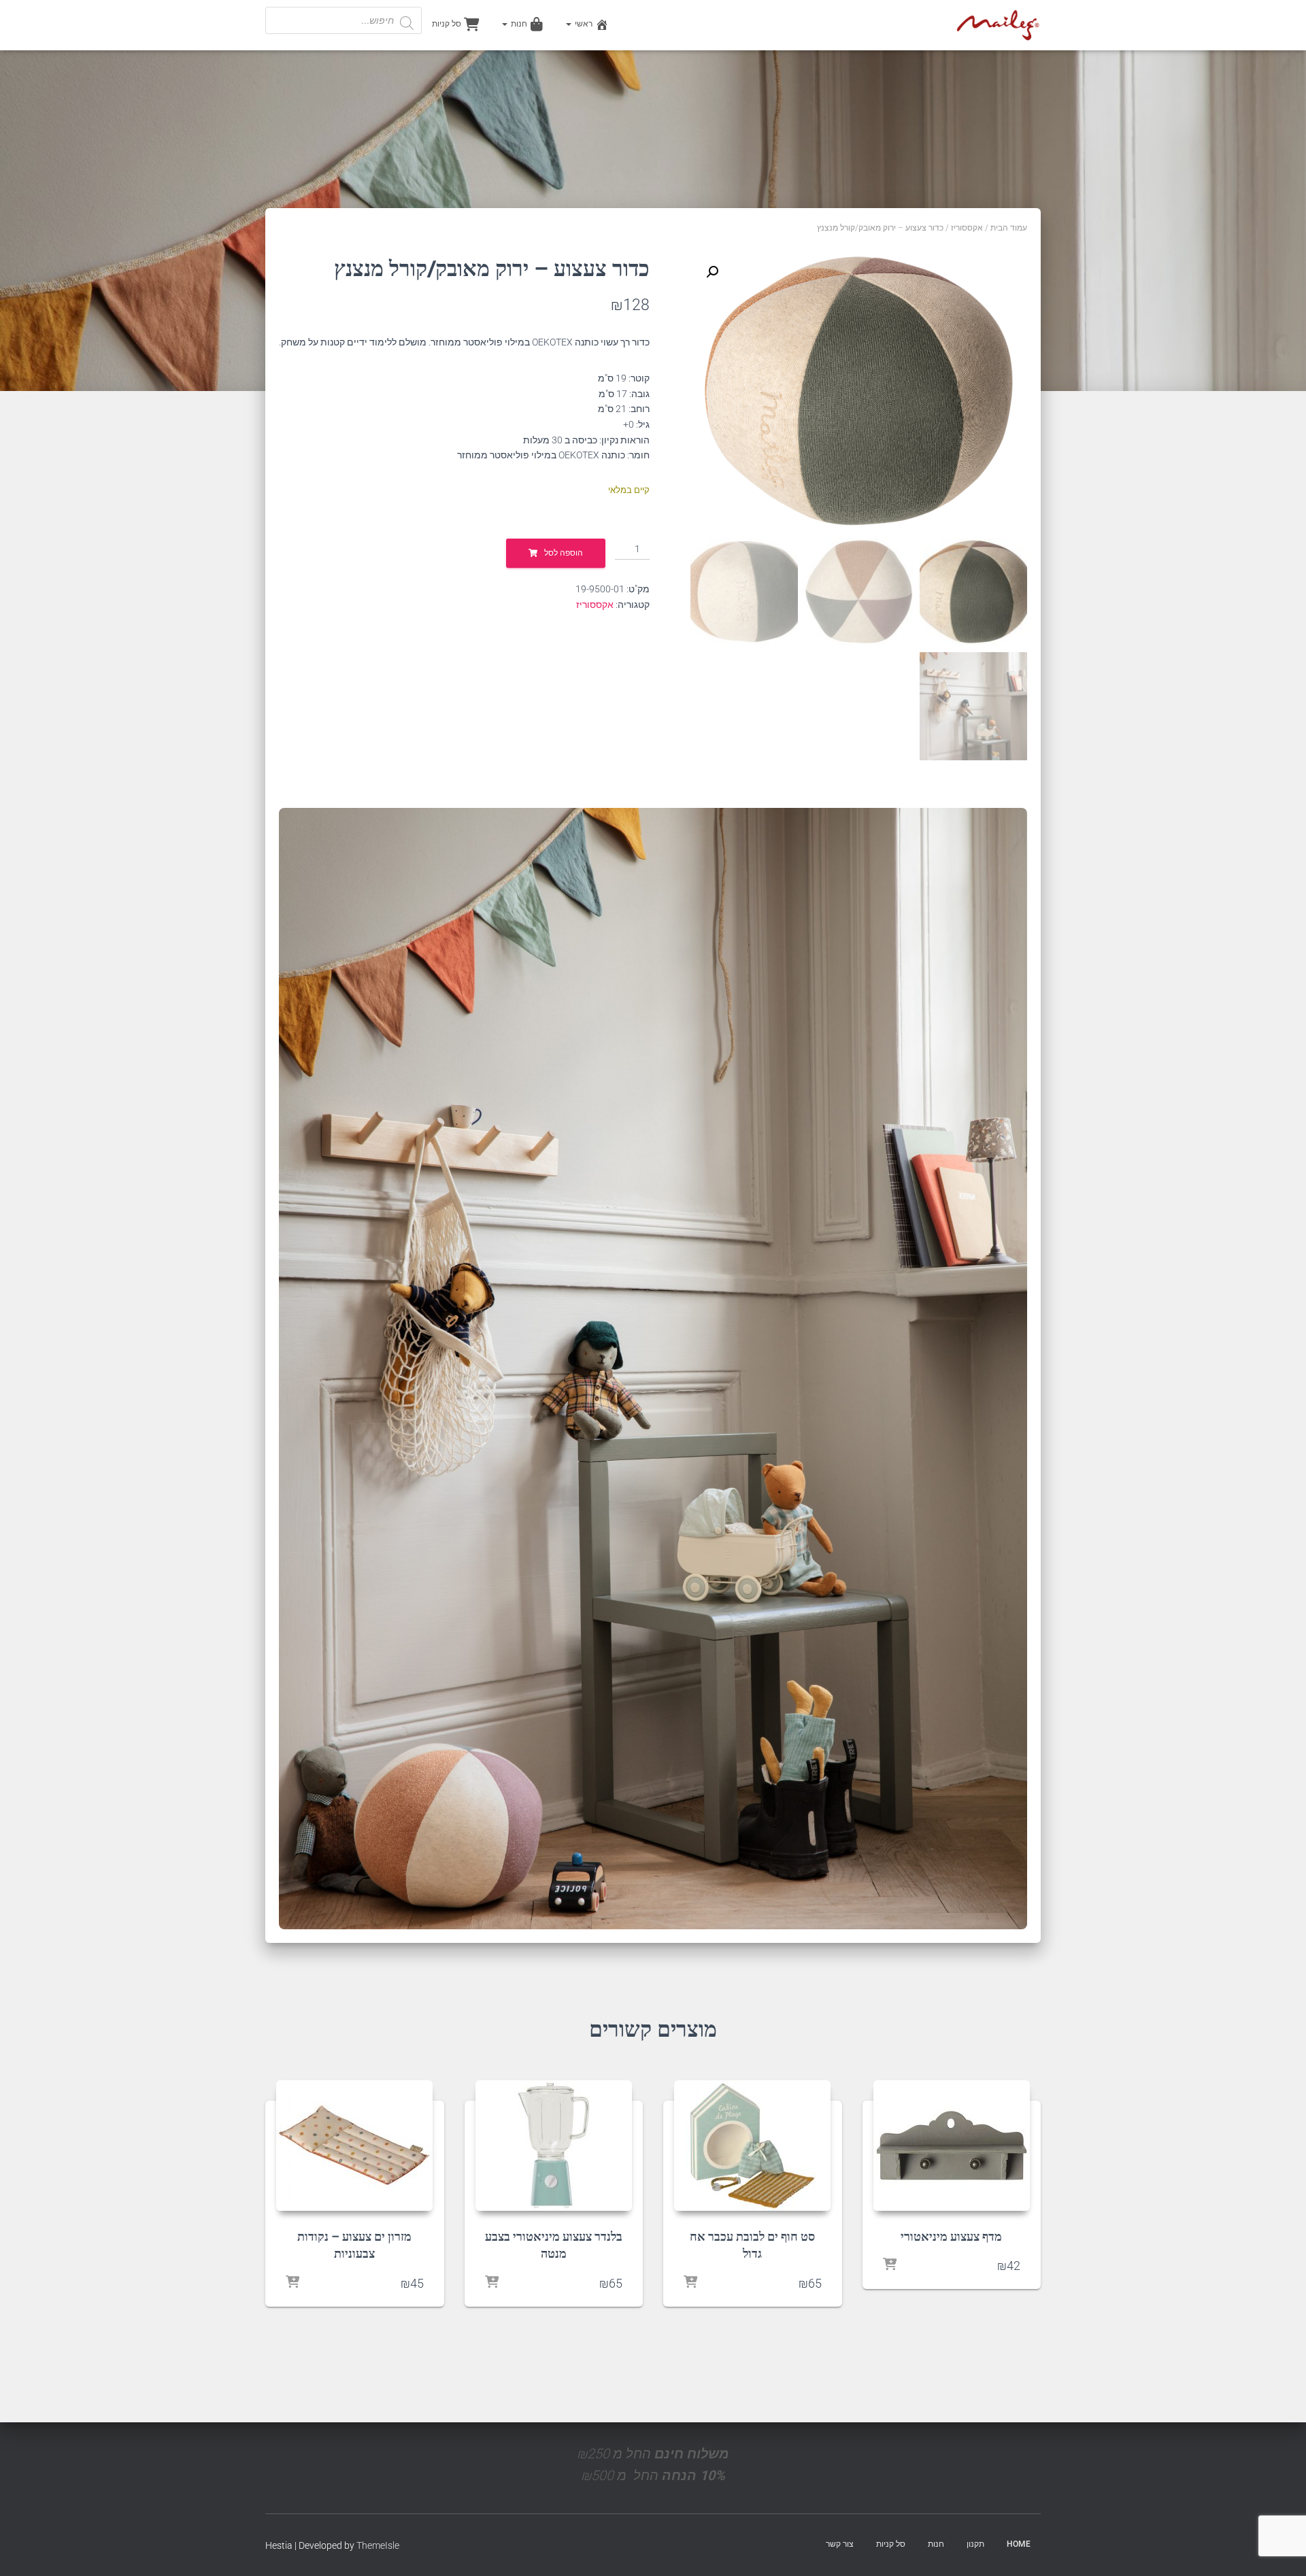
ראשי (583, 24)
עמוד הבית (1009, 228)
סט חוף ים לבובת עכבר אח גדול (752, 2244)
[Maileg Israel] (998, 25)
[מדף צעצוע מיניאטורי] (952, 2146)
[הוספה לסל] (890, 2265)
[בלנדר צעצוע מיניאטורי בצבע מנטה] (554, 2146)
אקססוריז (967, 228)
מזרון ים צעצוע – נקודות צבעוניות (354, 2244)
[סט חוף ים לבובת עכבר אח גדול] (752, 2146)
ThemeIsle (378, 2545)
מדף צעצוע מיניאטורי (951, 2236)
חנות (518, 24)
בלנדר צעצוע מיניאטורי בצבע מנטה (554, 2244)
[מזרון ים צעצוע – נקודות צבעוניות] (354, 2146)
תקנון (975, 2544)
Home (1019, 2544)
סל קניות (447, 24)
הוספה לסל (564, 553)
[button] (712, 272)
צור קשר (840, 2544)
